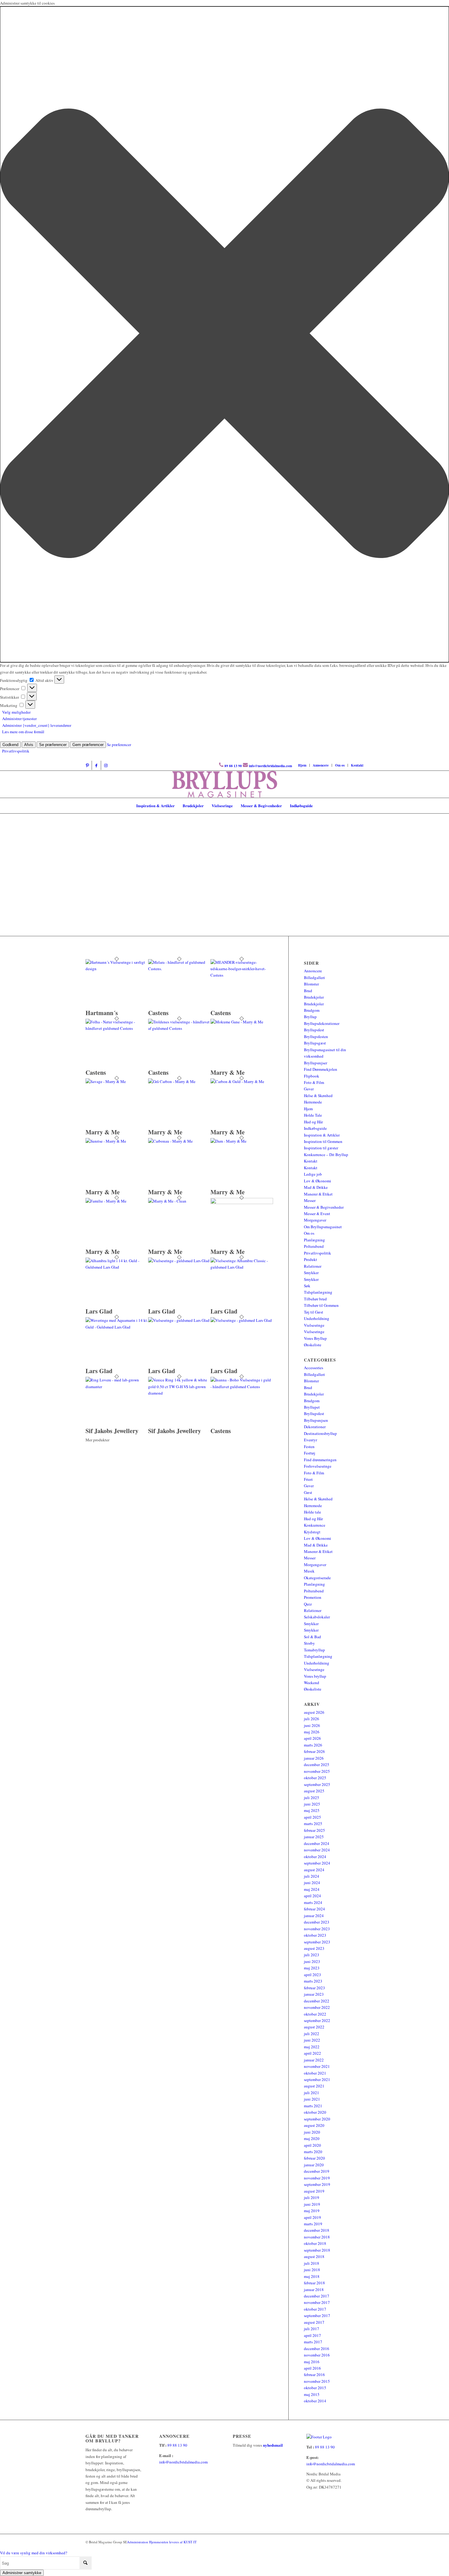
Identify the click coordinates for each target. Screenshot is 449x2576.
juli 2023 (312, 1955)
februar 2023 (314, 1988)
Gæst (308, 1492)
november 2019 (317, 2178)
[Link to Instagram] (106, 765)
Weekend (312, 1683)
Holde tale (312, 1512)
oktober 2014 (315, 2401)
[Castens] (179, 969)
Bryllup (310, 1017)
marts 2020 (313, 2152)
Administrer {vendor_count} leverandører (37, 725)
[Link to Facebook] (96, 765)
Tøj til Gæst (314, 1312)
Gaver (309, 1089)
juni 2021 (312, 2099)
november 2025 (317, 1771)
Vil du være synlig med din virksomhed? (34, 2553)
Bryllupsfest (314, 1030)
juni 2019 (312, 2204)
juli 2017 (312, 2329)
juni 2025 (312, 1804)
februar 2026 (314, 1751)
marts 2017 (313, 2342)
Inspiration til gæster (321, 1148)
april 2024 (312, 1896)
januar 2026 (314, 1758)
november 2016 (317, 2355)
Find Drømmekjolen (321, 1069)
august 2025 (314, 1791)
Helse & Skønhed (318, 1096)
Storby (309, 1643)
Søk (307, 1286)
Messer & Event (317, 1214)
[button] (224, 334)
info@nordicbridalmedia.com (270, 766)
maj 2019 (312, 2211)
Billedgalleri (314, 978)
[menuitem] (302, 765)
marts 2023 (313, 1981)
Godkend (10, 745)
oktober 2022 (315, 2014)
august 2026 (314, 1712)
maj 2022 (312, 2047)
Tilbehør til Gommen (321, 1305)
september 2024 (317, 1863)
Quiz (308, 1604)
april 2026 (312, 1738)
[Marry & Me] (242, 1022)
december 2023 (317, 1922)
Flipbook (312, 1076)
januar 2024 (314, 1916)
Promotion (313, 1597)
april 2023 (312, 1975)
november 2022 (317, 2007)
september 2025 (317, 1784)
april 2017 (312, 2335)
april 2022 (312, 2053)
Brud (308, 991)
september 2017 (317, 2315)
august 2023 (314, 1948)
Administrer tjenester (19, 719)
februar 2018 (314, 2283)
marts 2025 (313, 1824)
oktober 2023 (315, 1935)
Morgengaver (315, 1220)
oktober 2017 (315, 2309)
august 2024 (314, 1870)
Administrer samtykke (22, 2573)
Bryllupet (312, 1407)
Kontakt (357, 765)
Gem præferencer (88, 745)
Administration (138, 2542)
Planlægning (314, 1240)
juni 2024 (312, 1883)
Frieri (308, 1479)
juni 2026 (312, 1725)
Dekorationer (315, 1427)
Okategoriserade (317, 1578)
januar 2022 (314, 2060)
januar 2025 (314, 1837)
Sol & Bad (312, 1637)
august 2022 (314, 2027)
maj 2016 (312, 2362)
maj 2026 (312, 1732)
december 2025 (317, 1765)
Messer (310, 1200)
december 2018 (317, 2230)
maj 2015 (312, 2394)
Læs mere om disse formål (23, 732)
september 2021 (317, 2079)
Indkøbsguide (315, 1128)
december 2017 (317, 2296)
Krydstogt (312, 1532)
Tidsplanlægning (318, 1292)
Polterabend (314, 1246)
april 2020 (312, 2145)
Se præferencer (53, 745)
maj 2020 (312, 2138)
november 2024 (317, 1850)
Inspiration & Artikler (322, 1135)
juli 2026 (312, 1719)
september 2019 (317, 2184)
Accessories (314, 1368)
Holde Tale (313, 1115)
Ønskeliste (313, 1345)
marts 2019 (313, 2224)
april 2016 (312, 2368)
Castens (158, 1013)
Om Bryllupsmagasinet (323, 1227)
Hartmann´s (102, 1013)
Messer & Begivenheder (324, 1207)
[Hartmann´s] (117, 969)
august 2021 (314, 2086)
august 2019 (314, 2191)
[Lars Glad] (117, 1267)
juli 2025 (312, 1798)
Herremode (313, 1102)
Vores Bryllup (315, 1338)
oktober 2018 (315, 2243)
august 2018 (314, 2256)
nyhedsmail (273, 2445)
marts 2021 (313, 2106)
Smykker (311, 1273)
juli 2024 (312, 1876)
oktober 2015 (315, 2388)
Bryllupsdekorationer (322, 1023)
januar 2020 (314, 2165)
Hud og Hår (313, 1122)
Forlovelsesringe (318, 1466)
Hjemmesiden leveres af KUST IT (173, 2542)
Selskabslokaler (317, 1617)
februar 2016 (314, 2375)
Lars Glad (99, 1311)
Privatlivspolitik (16, 751)
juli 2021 (312, 2093)
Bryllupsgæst (315, 1043)
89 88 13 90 (233, 766)
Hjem (302, 765)
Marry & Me (228, 1072)
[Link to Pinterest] (87, 765)
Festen (309, 1447)
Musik (309, 1571)
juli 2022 (312, 2034)
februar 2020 (314, 2158)
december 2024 (317, 1843)
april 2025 (312, 1817)
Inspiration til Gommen (323, 1141)
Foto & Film (314, 1082)
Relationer (313, 1266)
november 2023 (317, 1929)
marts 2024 (313, 1902)
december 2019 (317, 2171)
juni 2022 (312, 2040)
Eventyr (310, 1440)
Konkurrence (315, 1525)
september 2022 (317, 2020)
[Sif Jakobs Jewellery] (117, 1387)
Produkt (310, 1259)
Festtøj (310, 1453)
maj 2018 (312, 2276)
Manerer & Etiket (318, 1194)
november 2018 (317, 2237)
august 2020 (314, 2125)
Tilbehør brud (315, 1299)
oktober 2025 (315, 1778)
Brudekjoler (314, 997)
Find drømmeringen (320, 1460)
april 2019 (312, 2217)
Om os (340, 765)
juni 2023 (312, 1961)
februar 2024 (314, 1909)
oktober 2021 (315, 2073)
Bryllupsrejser (316, 1063)
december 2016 (317, 2349)
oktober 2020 (315, 2112)
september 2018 (317, 2250)
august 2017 (314, 2322)
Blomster (311, 984)
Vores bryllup (315, 1676)
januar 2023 (314, 1994)
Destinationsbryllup (320, 1433)
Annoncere (321, 765)
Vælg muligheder (16, 712)
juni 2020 (312, 2132)
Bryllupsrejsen (316, 1420)
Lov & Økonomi (318, 1181)
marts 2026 (313, 1745)
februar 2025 (314, 1830)
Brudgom (312, 1010)
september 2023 (317, 1942)
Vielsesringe (314, 1325)
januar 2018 (314, 2290)
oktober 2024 (315, 1857)
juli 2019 (312, 2197)
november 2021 (317, 2066)
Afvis (29, 745)
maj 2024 (312, 1889)
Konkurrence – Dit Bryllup (326, 1155)
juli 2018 (312, 2263)
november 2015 (317, 2381)
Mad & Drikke (316, 1187)
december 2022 (317, 2001)
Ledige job (313, 1174)
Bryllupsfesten (316, 1037)
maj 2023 (312, 1968)
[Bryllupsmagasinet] (225, 784)
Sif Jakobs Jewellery (112, 1431)
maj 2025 (312, 1810)
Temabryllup (314, 1650)
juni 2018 (312, 2270)
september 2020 (317, 2119)
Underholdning (317, 1318)
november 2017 (317, 2302)
